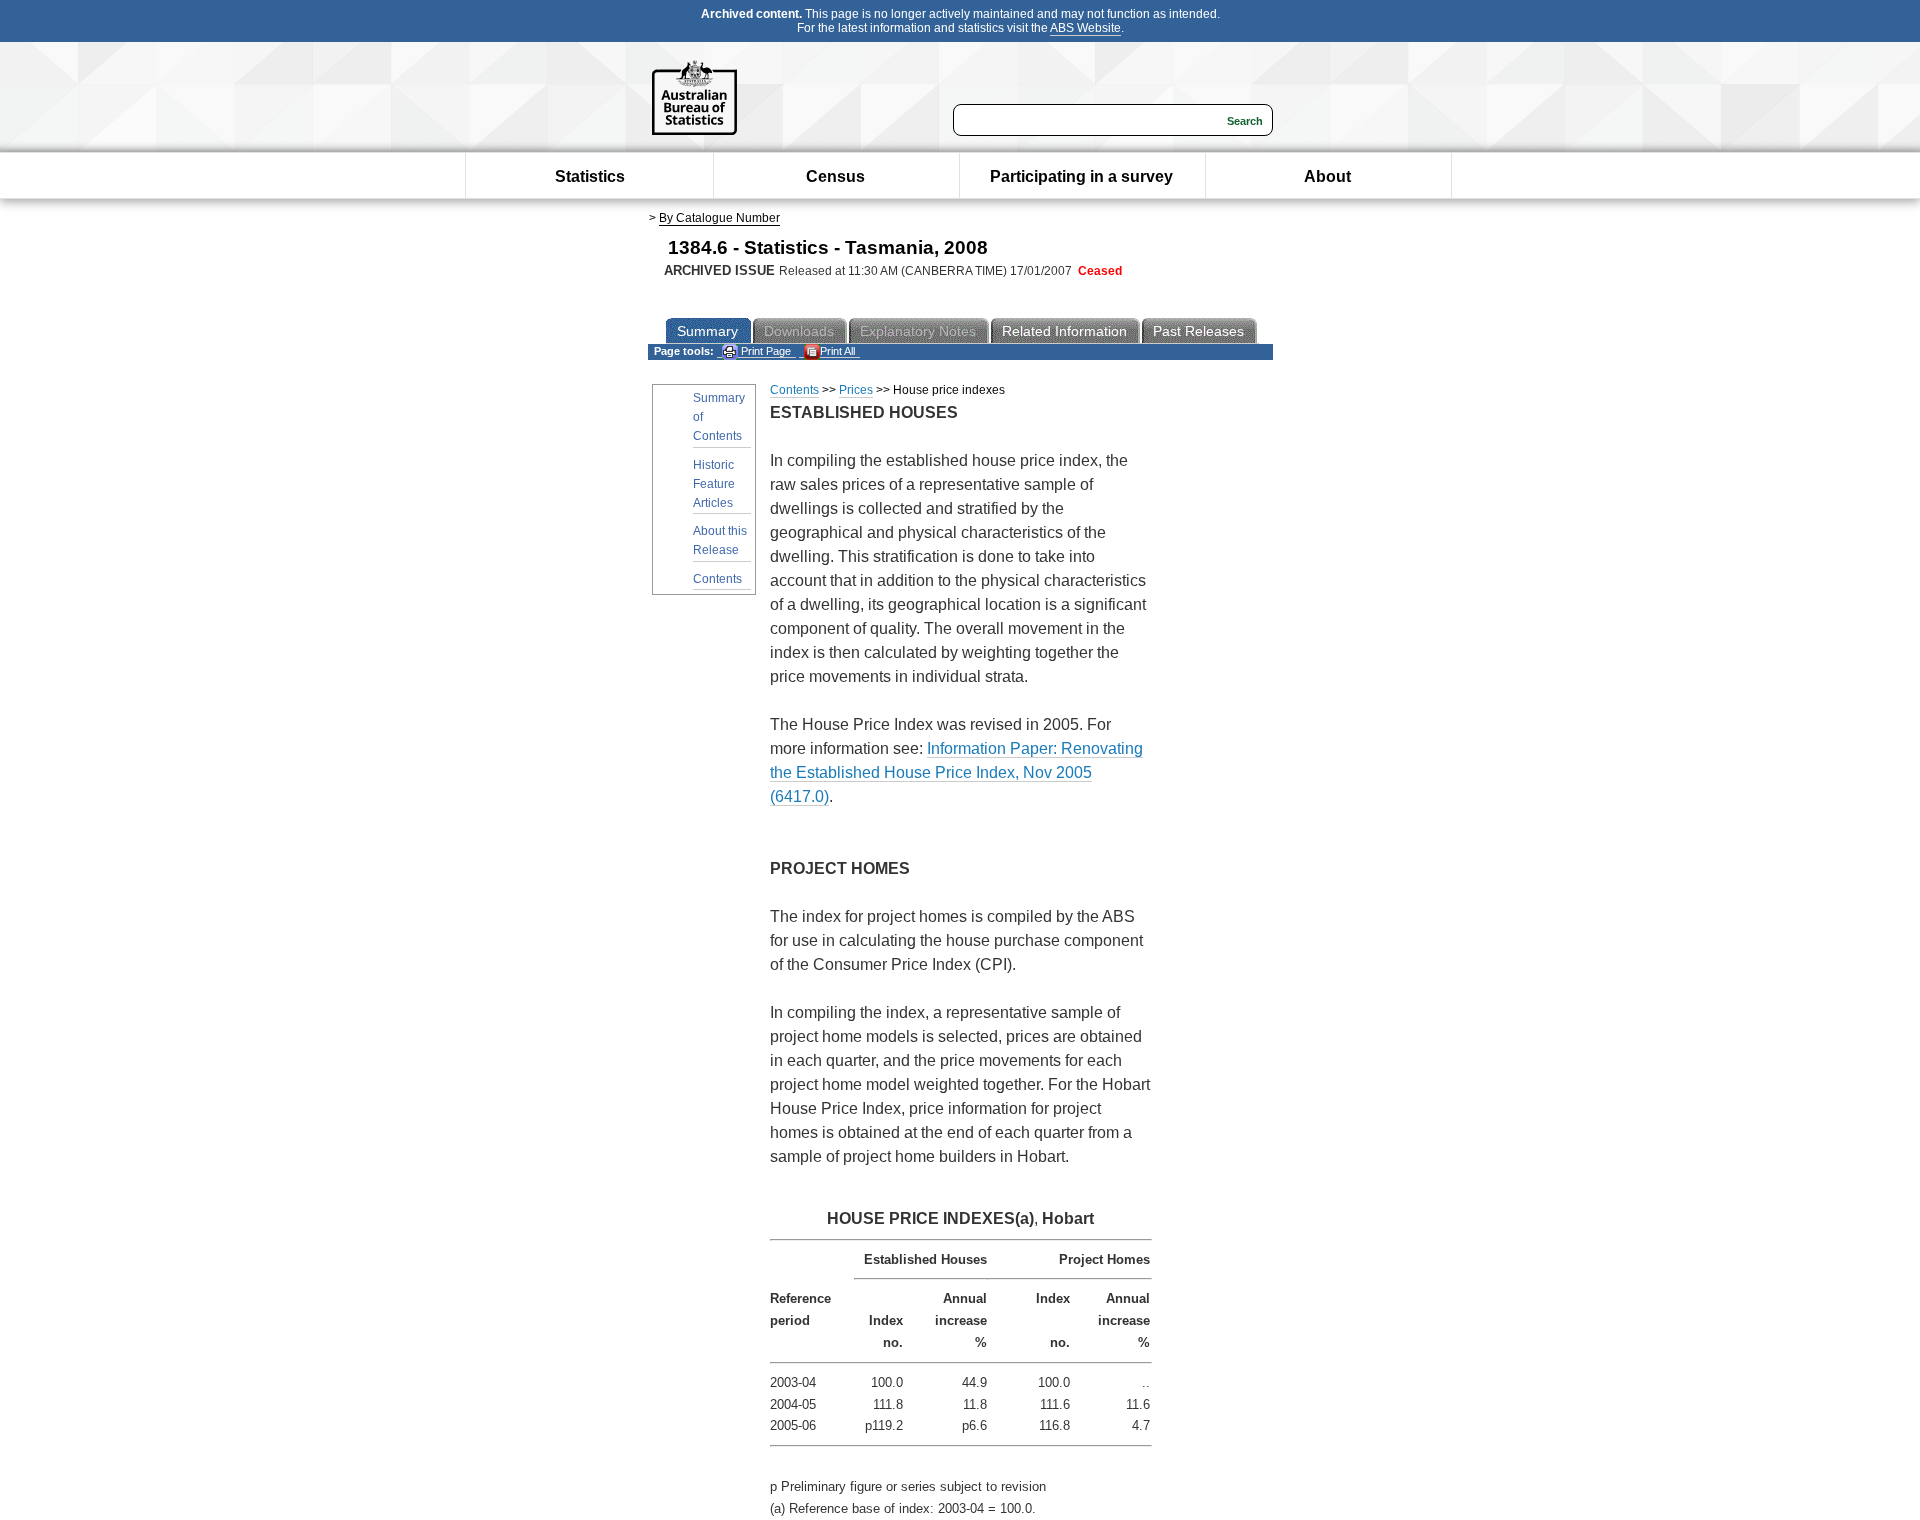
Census (835, 176)
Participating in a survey (1081, 176)
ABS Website (1085, 28)
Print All (837, 351)
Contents (717, 579)
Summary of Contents (719, 417)
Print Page (764, 351)
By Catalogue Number (719, 218)
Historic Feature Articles (714, 484)
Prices (856, 390)
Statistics (590, 176)
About (1327, 176)
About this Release (720, 540)
